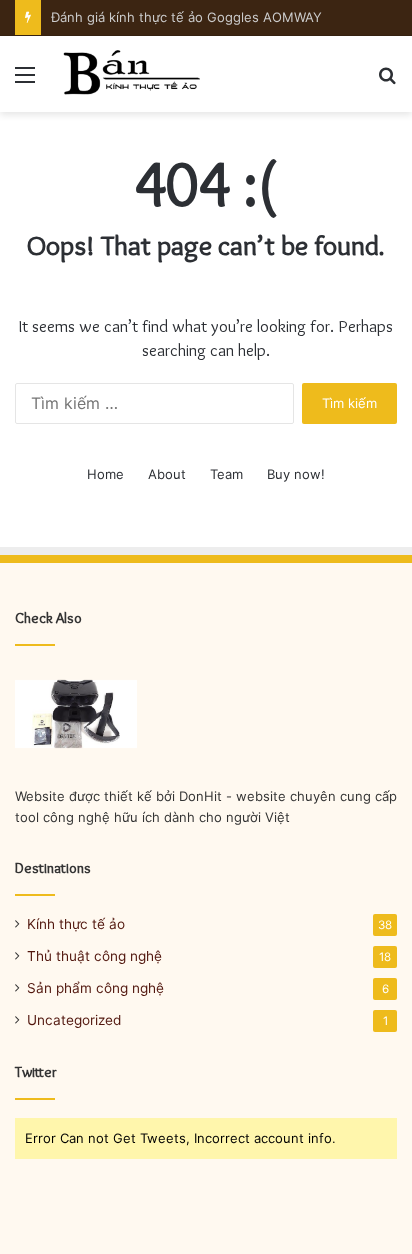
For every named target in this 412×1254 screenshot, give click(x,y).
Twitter (36, 1072)
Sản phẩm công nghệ (95, 988)
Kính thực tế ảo (76, 924)
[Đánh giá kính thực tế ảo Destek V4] (76, 714)
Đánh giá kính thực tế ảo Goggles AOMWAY (186, 17)
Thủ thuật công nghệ (94, 956)
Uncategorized (74, 1020)
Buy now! (296, 474)
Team (226, 474)
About (167, 474)
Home (105, 474)
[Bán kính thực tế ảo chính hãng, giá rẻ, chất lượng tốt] (130, 74)
